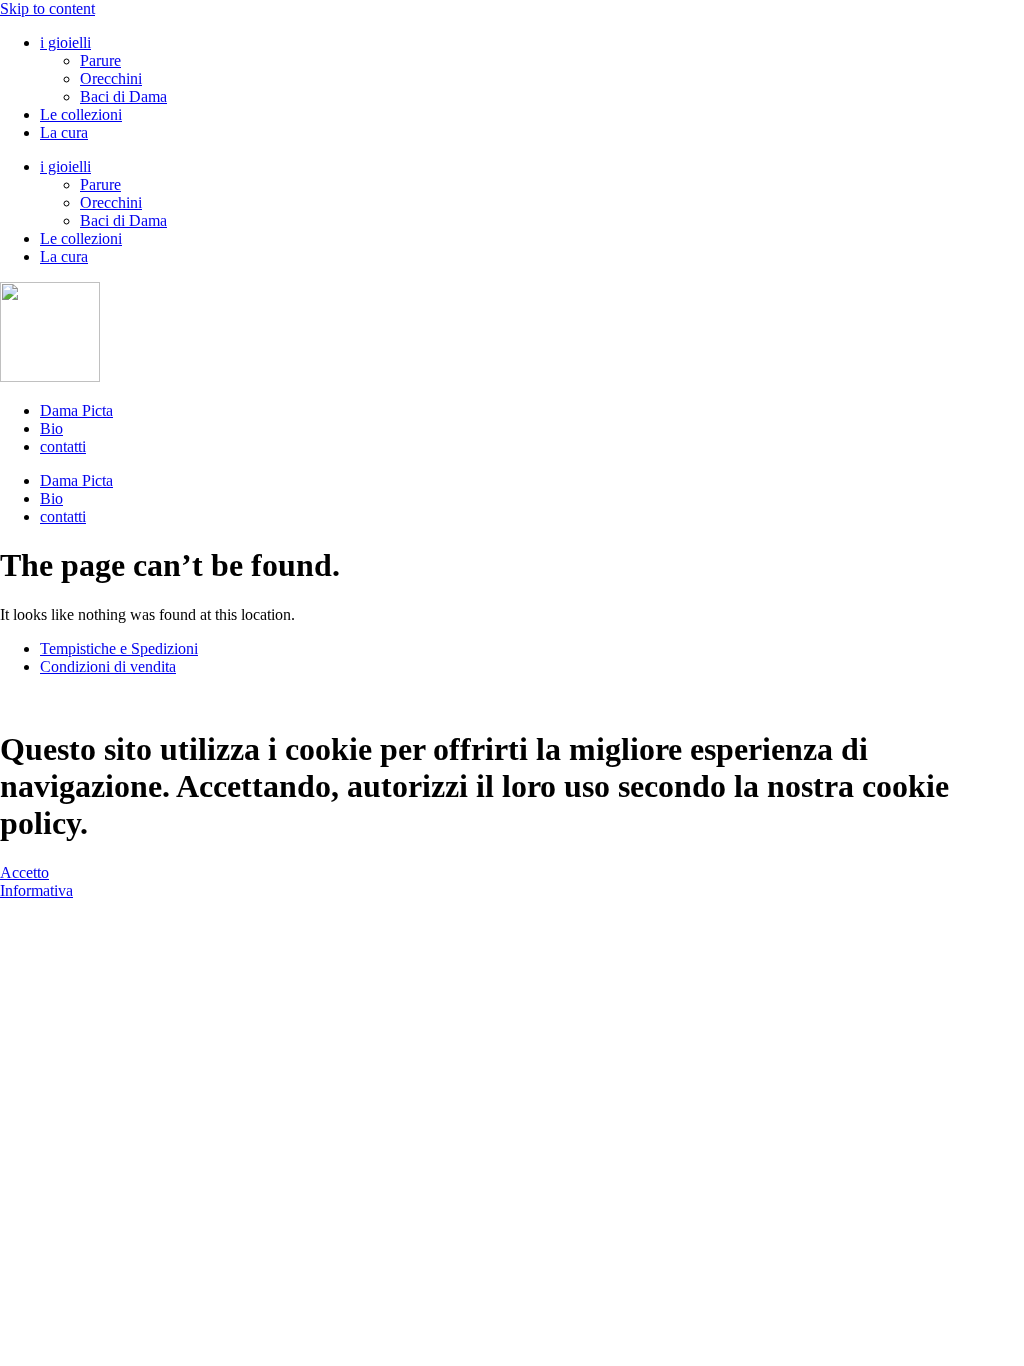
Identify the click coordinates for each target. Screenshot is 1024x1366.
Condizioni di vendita (108, 666)
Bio (51, 428)
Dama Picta (76, 410)
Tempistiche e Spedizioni (119, 648)
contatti (63, 446)
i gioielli (65, 42)
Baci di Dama (123, 96)
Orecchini (111, 78)
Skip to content (47, 8)
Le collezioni (81, 114)
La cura (64, 132)
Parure (100, 60)
